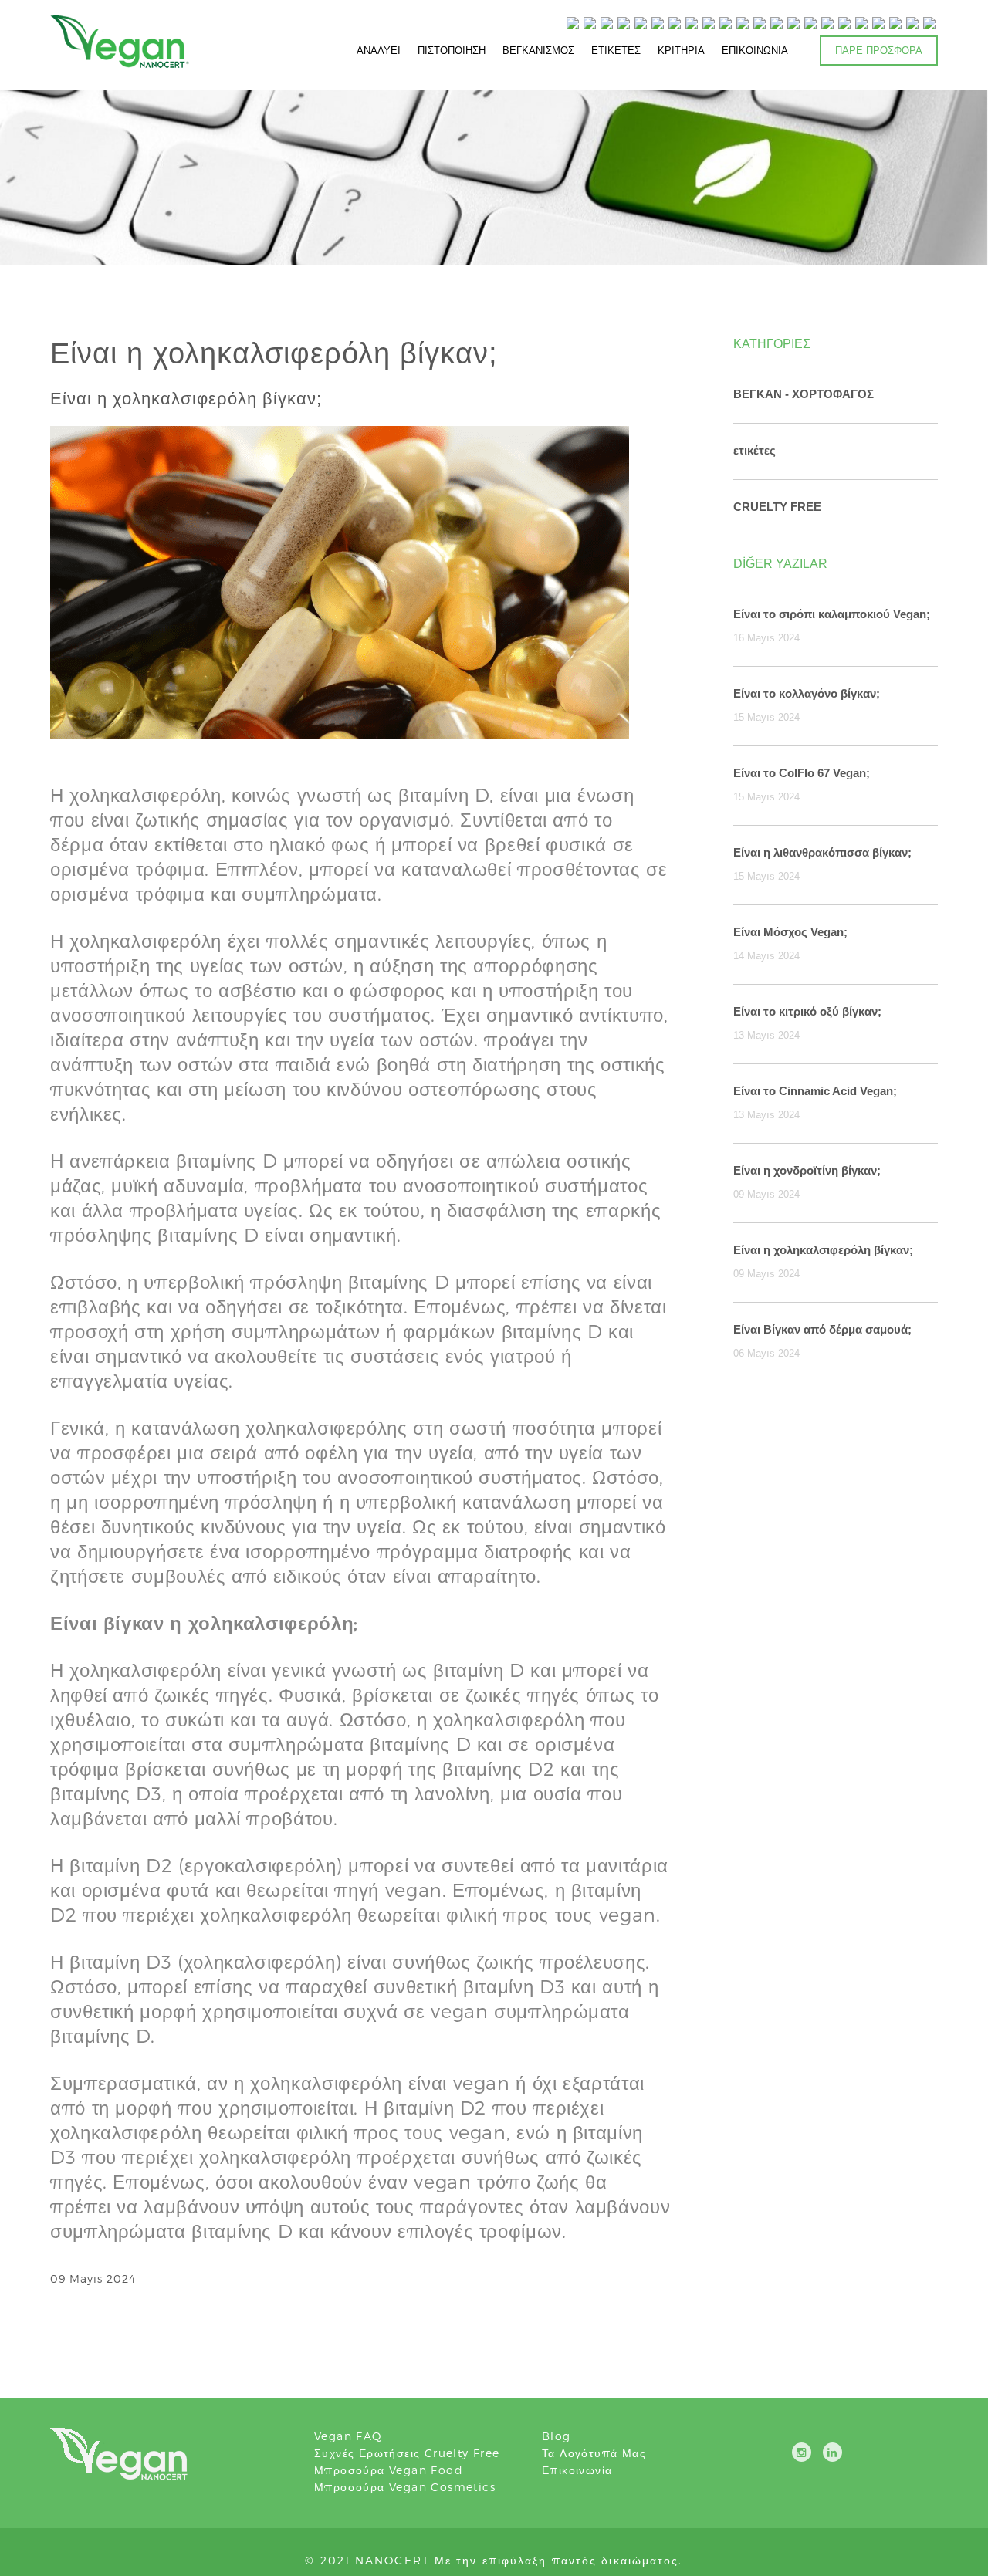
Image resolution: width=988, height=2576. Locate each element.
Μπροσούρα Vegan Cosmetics (405, 2487)
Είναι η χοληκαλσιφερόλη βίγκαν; (823, 1250)
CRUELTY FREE (777, 507)
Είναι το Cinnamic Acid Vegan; (815, 1091)
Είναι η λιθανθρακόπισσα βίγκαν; (822, 852)
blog (557, 2436)
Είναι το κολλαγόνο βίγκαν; (807, 693)
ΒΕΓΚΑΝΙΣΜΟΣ (538, 50)
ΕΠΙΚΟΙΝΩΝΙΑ (755, 50)
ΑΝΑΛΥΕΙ (379, 50)
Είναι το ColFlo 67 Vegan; (802, 773)
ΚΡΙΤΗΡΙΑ (681, 50)
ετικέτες (755, 450)
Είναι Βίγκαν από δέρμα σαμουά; (822, 1329)
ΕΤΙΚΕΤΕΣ (616, 50)
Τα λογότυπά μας (594, 2453)
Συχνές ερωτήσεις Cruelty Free (407, 2453)
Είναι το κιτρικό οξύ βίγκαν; (807, 1011)
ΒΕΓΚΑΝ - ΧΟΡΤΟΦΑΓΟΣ (804, 394)
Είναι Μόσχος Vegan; (790, 932)
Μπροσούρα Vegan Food (389, 2470)
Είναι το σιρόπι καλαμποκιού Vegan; (832, 614)
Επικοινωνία (577, 2470)
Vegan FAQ (349, 2436)
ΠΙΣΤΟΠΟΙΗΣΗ (452, 50)
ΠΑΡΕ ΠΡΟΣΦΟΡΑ (879, 50)
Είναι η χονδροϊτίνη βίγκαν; (807, 1170)
